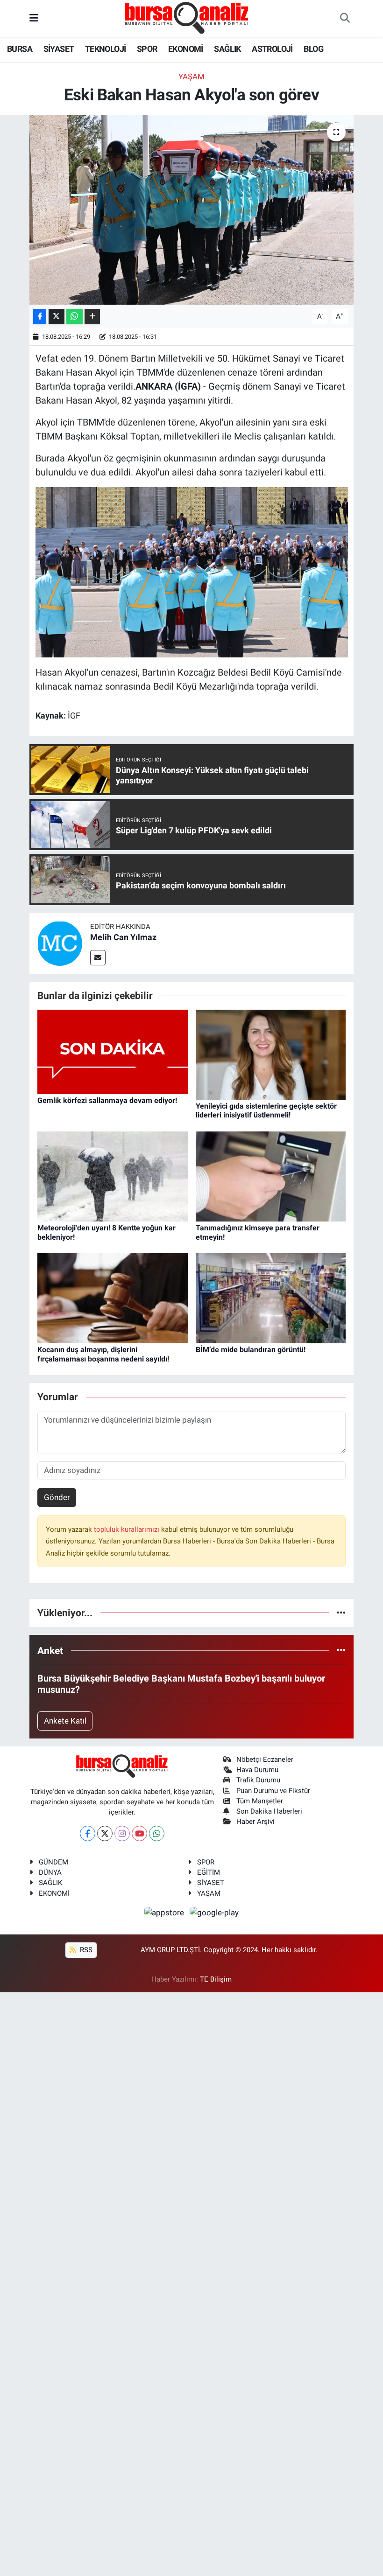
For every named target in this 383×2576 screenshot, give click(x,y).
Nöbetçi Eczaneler (265, 1759)
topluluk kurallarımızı (128, 1529)
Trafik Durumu (258, 1780)
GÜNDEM (53, 1862)
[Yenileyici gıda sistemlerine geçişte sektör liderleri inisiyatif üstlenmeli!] (271, 1054)
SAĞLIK (227, 49)
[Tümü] (341, 1613)
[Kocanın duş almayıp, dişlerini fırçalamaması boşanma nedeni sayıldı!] (113, 1298)
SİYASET (59, 49)
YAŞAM (209, 1893)
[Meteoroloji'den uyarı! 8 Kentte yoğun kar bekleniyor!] (113, 1176)
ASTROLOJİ (272, 49)
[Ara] (345, 19)
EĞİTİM (209, 1872)
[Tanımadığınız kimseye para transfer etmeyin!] (271, 1176)
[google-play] (214, 1912)
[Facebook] (88, 1833)
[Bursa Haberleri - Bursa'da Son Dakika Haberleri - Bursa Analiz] (187, 18)
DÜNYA (50, 1872)
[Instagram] (122, 1833)
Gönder (57, 1497)
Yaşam (191, 77)
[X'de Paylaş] (57, 317)
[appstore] (165, 1912)
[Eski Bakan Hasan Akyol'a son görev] (192, 210)
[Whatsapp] (157, 1833)
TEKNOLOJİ (106, 49)
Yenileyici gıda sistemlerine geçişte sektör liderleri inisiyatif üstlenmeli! (266, 1110)
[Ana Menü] (34, 18)
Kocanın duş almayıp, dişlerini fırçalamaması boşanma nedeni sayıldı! (103, 1354)
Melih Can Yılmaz (123, 937)
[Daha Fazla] (92, 317)
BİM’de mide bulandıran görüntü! (251, 1350)
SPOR (147, 49)
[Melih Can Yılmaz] (60, 943)
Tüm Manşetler (260, 1801)
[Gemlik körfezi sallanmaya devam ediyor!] (113, 1051)
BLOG (313, 49)
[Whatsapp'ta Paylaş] (74, 317)
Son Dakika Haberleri (269, 1811)
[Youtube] (139, 1833)
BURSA (20, 49)
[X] (105, 1833)
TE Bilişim (216, 1979)
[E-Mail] (98, 958)
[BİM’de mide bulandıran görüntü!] (271, 1298)
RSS (85, 1950)
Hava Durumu (257, 1770)
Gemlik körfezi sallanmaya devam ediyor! (107, 1100)
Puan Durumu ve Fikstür (273, 1791)
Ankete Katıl (65, 1721)
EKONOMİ (186, 49)
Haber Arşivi (255, 1822)
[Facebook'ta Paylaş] (40, 317)
